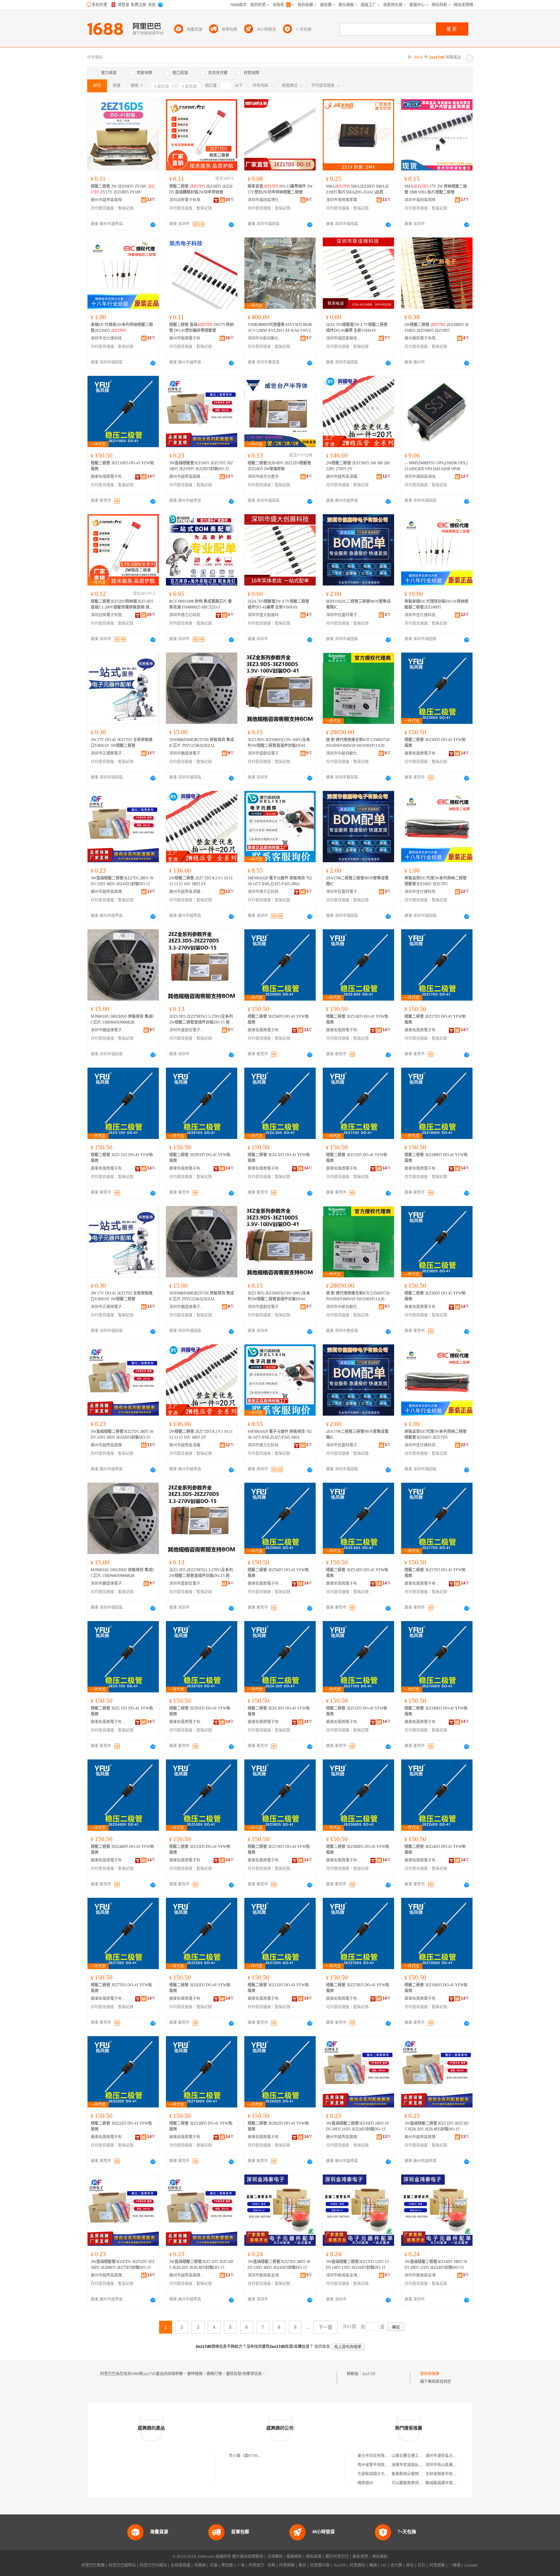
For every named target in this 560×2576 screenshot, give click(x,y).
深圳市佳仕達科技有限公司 (109, 338)
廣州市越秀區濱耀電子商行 (344, 477)
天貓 (214, 2565)
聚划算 (227, 2565)
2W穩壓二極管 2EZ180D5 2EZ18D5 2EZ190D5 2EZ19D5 (437, 328)
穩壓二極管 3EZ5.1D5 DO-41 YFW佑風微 (122, 1158)
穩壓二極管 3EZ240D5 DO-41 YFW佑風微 (122, 1850)
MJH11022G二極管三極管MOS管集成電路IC (358, 604)
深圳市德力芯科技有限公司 (187, 615)
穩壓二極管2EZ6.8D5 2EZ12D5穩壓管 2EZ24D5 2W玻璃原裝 (279, 466)
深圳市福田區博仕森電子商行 (265, 200)
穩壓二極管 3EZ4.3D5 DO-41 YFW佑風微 (279, 1158)
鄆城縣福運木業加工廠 (445, 2483)
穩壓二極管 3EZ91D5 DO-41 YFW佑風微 (200, 1158)
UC (384, 2565)
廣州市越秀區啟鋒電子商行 (187, 477)
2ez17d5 (369, 2374)
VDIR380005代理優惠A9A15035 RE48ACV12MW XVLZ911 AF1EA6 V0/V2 (280, 328)
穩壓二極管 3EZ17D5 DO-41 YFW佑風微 (435, 1019)
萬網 (373, 2565)
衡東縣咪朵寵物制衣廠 (411, 2474)
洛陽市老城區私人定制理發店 (417, 2465)
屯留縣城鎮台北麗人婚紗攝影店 (385, 2474)
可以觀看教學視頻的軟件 (413, 2483)
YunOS (340, 2565)
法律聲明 (275, 2557)
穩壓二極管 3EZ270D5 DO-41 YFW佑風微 (358, 1988)
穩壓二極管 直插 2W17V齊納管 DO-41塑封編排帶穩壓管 (201, 328)
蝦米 (302, 2565)
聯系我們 (360, 2557)
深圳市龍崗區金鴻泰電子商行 (265, 2275)
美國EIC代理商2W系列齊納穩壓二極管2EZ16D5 (122, 328)
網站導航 (380, 2557)
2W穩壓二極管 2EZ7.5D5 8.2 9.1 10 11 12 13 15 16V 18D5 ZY (201, 881)
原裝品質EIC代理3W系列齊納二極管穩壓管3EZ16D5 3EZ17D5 (436, 881)
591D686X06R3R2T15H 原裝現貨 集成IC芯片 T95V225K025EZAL (202, 743)
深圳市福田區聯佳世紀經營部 (344, 338)
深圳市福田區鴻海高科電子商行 (422, 477)
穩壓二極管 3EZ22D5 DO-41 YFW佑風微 (121, 2126)
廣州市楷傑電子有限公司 (187, 338)
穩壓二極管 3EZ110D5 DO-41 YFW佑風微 (122, 466)
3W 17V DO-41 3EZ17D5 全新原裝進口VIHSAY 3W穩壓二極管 (122, 743)
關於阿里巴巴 (337, 2557)
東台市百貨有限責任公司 (379, 2456)
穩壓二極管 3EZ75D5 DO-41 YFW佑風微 (121, 1988)
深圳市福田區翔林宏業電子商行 (422, 200)
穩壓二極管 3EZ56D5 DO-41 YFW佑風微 (278, 1019)
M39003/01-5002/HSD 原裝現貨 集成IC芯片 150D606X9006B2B (122, 1019)
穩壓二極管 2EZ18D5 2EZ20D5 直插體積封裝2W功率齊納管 (201, 189)
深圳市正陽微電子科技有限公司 (109, 753)
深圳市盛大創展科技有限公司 (265, 615)
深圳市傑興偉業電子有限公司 (344, 200)
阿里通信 (357, 2565)
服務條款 (294, 2557)
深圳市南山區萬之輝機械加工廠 (453, 2465)
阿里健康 (437, 2565)
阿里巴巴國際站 (122, 2565)
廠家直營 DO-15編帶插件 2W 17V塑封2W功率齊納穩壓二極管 (280, 189)
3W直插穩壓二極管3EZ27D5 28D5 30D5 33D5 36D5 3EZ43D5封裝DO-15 (122, 881)
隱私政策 (314, 2557)
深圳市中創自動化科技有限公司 (265, 338)
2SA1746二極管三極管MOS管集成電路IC (357, 881)
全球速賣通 (181, 2565)
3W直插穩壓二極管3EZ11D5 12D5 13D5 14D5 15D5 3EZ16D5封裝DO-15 (357, 2265)
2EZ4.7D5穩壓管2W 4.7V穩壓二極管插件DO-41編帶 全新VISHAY (357, 328)
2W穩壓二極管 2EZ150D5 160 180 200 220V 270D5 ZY (358, 466)
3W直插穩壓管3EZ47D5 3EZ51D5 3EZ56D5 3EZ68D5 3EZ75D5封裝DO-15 (123, 2265)
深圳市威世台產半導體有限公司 (265, 477)
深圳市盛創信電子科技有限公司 (265, 753)
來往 (410, 2565)
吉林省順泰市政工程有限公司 (451, 2474)
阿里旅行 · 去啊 (262, 2565)
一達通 (455, 2565)
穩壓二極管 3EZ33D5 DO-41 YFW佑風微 (200, 1850)
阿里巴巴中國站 (153, 2565)
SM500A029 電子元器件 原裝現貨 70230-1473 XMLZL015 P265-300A (280, 881)
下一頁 (325, 2327)
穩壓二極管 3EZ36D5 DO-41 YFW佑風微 (435, 743)
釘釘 (422, 2565)
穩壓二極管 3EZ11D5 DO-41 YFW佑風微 (357, 1158)
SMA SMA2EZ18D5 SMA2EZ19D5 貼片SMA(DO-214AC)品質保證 (357, 190)
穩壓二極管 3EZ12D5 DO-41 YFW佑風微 (278, 1988)
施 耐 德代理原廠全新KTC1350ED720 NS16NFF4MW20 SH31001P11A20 (358, 743)
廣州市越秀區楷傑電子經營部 (109, 200)
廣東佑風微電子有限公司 (109, 477)
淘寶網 (200, 2565)
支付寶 (396, 2565)
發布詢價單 (430, 2374)
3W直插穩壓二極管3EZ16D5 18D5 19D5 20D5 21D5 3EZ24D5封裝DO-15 (357, 2126)
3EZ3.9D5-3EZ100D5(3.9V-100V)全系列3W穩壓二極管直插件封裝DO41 (279, 743)
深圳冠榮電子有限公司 (187, 200)
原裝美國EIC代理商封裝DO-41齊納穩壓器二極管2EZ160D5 (436, 604)
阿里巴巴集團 (93, 2565)
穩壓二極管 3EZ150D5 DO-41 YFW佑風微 (201, 2126)
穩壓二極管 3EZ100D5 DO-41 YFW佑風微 (436, 1988)
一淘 (241, 2565)
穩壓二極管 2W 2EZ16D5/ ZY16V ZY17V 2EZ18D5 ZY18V (122, 189)
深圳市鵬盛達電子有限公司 (187, 753)
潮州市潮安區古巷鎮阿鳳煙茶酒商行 (457, 2456)
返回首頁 (322, 2347)
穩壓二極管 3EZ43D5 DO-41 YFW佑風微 (200, 1988)
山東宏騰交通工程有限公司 (415, 2456)
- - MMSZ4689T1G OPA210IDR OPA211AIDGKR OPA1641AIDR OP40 (436, 466)
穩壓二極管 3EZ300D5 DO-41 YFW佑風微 (358, 1850)
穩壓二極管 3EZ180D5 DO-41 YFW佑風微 (436, 1158)
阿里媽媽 (287, 2565)
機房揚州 (365, 2483)
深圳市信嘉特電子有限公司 (344, 615)
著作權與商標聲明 (248, 2557)
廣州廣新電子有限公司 (422, 338)
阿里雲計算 (320, 2565)
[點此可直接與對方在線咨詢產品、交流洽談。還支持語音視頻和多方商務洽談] (153, 225)
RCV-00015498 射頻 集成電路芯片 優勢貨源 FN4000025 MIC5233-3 (200, 604)
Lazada (471, 2565)
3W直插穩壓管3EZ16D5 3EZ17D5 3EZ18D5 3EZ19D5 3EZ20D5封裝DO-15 (201, 466)
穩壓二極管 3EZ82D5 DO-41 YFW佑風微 (278, 2126)
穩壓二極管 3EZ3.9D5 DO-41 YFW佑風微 (279, 1850)
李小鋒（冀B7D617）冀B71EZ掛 (257, 2456)
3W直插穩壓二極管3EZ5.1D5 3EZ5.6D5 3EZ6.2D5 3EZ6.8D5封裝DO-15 (437, 2126)
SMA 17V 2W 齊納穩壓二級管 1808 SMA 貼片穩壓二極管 (436, 189)
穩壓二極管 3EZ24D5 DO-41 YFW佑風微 (435, 1850)
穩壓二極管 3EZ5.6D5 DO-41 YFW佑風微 (357, 1019)
